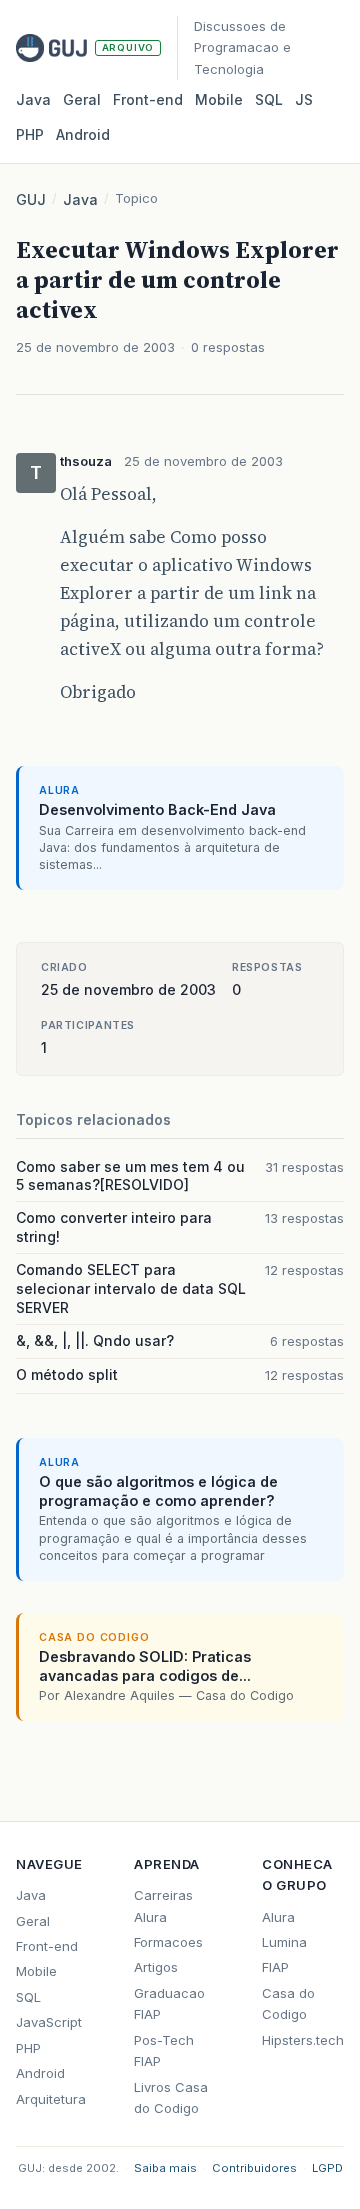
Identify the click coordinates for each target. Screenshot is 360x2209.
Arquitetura (51, 2099)
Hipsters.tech (303, 2040)
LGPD (327, 2168)
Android (83, 134)
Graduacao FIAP (169, 2003)
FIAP (275, 1967)
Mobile (219, 99)
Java (33, 99)
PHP (30, 134)
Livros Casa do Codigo (171, 2097)
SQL (269, 99)
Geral (82, 99)
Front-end (47, 1946)
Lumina (284, 1942)
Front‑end (148, 99)
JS (304, 99)
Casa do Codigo (288, 2003)
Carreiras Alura (163, 1905)
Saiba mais (165, 2168)
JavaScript (49, 2022)
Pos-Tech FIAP (164, 2050)
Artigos (156, 1967)
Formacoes (168, 1942)
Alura (278, 1917)
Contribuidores (254, 2168)
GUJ (31, 199)
